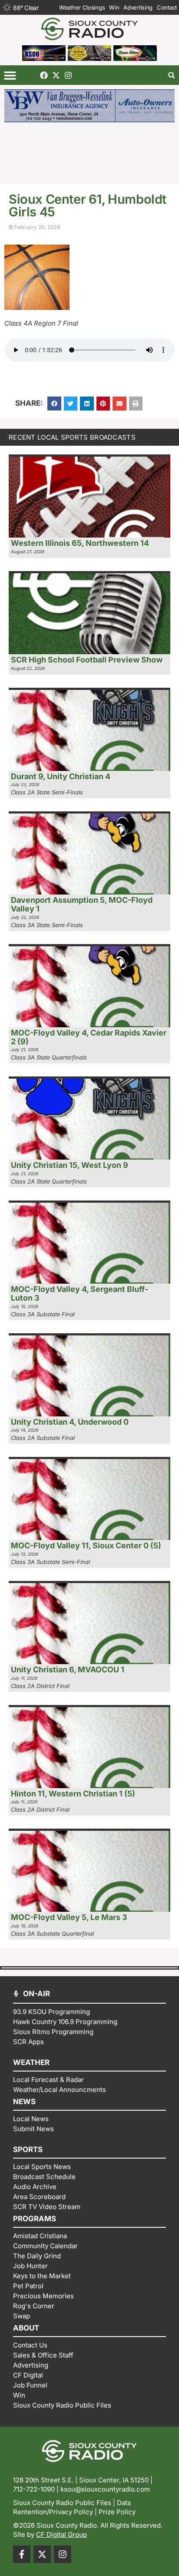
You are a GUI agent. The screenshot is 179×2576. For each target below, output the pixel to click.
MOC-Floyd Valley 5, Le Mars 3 (69, 1917)
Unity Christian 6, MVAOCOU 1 (68, 1670)
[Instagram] (68, 75)
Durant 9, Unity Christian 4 (61, 776)
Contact (167, 7)
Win (114, 7)
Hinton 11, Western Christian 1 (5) (73, 1794)
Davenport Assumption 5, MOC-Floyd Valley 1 (82, 904)
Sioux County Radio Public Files (62, 2503)
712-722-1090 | (37, 2489)
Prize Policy (117, 2512)
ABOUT (26, 2328)
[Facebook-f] (22, 2554)
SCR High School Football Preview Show (87, 660)
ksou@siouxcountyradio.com (105, 2489)
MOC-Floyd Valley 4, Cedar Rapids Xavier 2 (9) (89, 1037)
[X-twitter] (56, 75)
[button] (10, 75)
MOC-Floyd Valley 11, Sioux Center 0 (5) (86, 1545)
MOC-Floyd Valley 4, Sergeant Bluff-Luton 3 (80, 1293)
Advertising (138, 7)
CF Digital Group (61, 2534)
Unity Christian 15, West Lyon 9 (70, 1165)
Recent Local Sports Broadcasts (72, 437)
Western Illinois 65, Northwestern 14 (80, 543)
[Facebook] (44, 75)
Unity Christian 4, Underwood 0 (70, 1422)
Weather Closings (82, 7)
